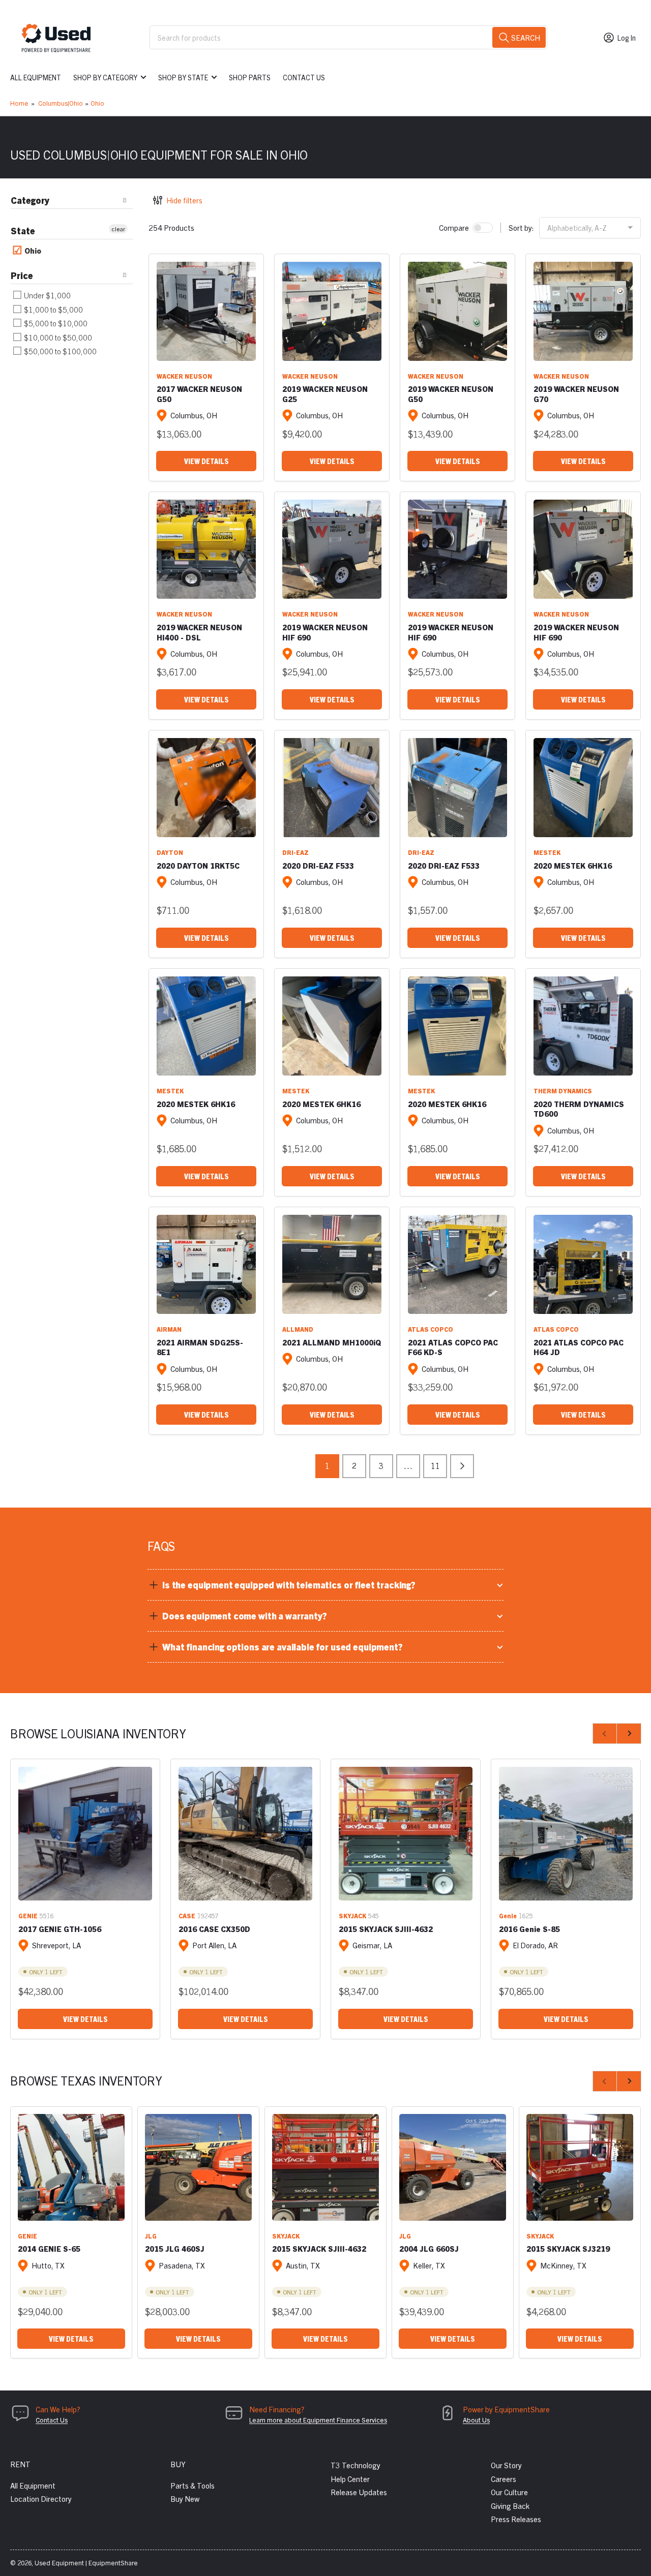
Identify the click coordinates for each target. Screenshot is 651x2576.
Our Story (506, 2465)
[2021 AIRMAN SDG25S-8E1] (206, 1264)
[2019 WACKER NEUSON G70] (583, 311)
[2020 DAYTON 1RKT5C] (206, 788)
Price (22, 275)
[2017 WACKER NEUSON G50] (206, 311)
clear (118, 228)
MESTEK (547, 852)
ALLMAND (298, 1329)
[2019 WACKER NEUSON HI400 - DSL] (206, 549)
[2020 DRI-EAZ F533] (332, 788)
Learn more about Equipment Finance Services (318, 2420)
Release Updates (359, 2492)
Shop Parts (250, 77)
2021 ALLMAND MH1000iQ (332, 1342)
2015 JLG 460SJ (175, 2248)
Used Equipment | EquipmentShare (86, 2563)
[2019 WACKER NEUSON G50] (457, 311)
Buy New (185, 2498)
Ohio (97, 103)
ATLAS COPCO (431, 1329)
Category (30, 200)
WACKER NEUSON (184, 376)
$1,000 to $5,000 (53, 309)
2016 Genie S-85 (529, 1929)
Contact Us (304, 77)
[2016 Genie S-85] (566, 1834)
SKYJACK (352, 1915)
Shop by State (183, 77)
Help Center (350, 2479)
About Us (476, 2420)
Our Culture (509, 2492)
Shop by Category (105, 77)
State (23, 231)
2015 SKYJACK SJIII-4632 (386, 1929)
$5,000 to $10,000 (55, 323)
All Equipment (36, 77)
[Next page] (462, 1466)
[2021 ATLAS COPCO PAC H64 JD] (583, 1264)
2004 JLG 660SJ (429, 2248)
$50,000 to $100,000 (60, 351)
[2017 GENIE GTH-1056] (85, 1834)
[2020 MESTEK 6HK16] (583, 788)
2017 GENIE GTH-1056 (60, 1929)
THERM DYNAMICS (563, 1091)
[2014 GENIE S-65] (71, 2167)
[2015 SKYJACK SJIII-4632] (406, 1834)
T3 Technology (356, 2465)
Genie (508, 1915)
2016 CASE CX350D (214, 1929)
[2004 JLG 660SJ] (453, 2167)
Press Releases (516, 2519)
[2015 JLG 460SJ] (198, 2167)
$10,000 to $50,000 (57, 337)
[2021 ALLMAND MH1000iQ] (332, 1264)
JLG (151, 2236)
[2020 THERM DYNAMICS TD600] (583, 1026)
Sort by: (521, 227)
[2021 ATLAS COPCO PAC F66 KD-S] (457, 1264)
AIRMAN (169, 1329)
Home (19, 103)
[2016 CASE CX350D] (245, 1834)
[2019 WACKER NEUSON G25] (332, 311)
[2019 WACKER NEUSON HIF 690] (332, 549)
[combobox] (348, 37)
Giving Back (510, 2506)
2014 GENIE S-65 (49, 2248)
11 (435, 1465)
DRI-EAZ (295, 852)
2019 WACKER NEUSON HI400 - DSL (199, 632)
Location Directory (41, 2498)
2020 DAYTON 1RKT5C (198, 865)
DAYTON (170, 852)
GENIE (28, 1915)
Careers (504, 2479)
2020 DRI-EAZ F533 (318, 865)
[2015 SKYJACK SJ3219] (580, 2167)
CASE (187, 1915)
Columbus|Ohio (61, 103)
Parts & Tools (193, 2485)
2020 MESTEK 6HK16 (573, 865)
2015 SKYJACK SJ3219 (568, 2248)
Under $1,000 (47, 295)
